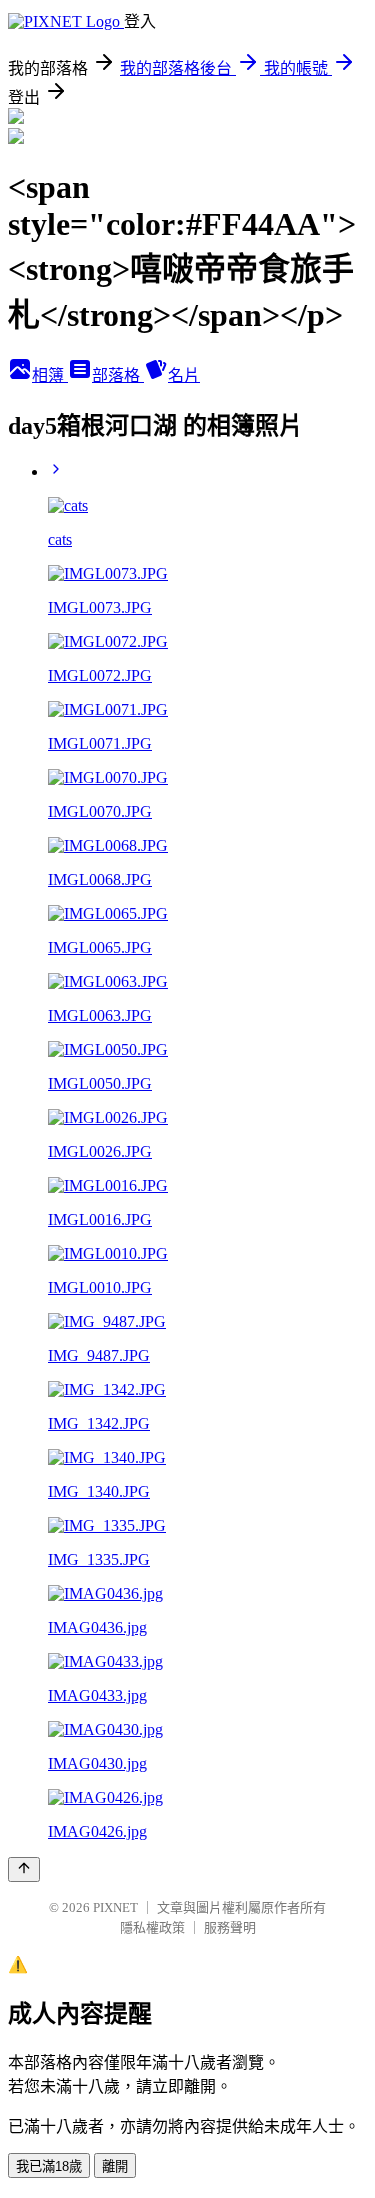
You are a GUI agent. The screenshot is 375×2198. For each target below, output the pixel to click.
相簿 (50, 375)
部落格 (118, 375)
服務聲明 (230, 1927)
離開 (115, 2166)
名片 (184, 375)
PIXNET (115, 1907)
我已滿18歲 (49, 2166)
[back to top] (24, 1869)
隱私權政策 (152, 1927)
